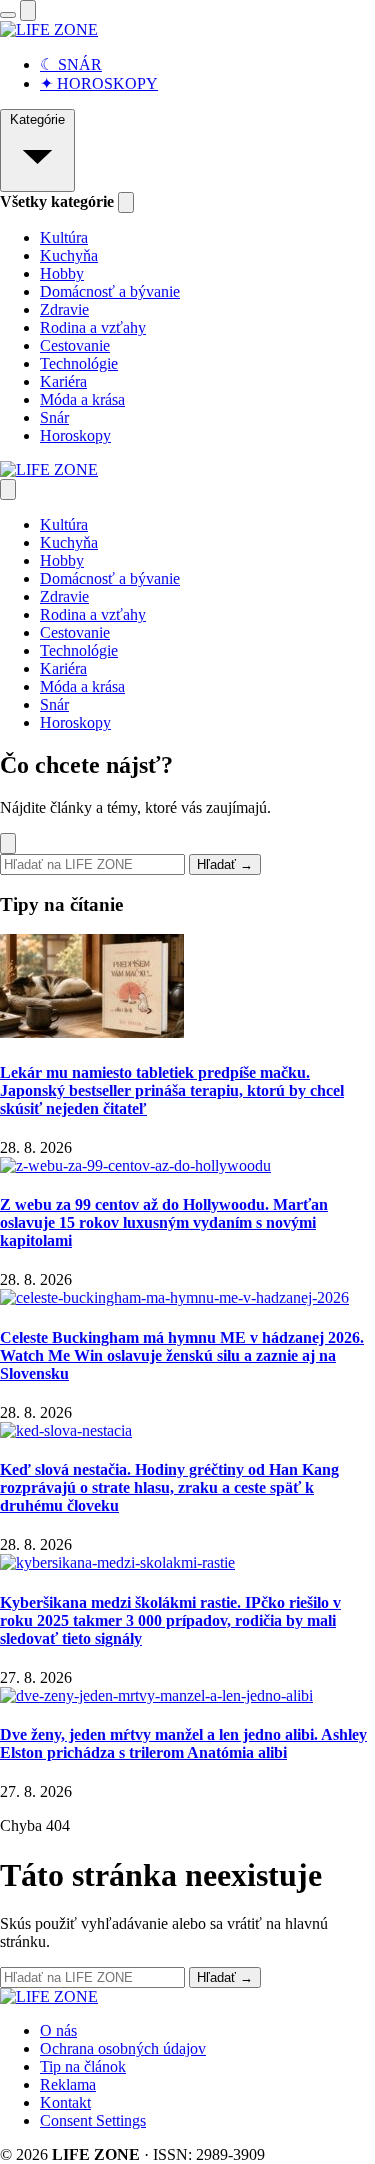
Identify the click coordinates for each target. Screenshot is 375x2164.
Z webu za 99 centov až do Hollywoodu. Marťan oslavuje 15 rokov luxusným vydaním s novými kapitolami (164, 1222)
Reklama (68, 2084)
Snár (54, 417)
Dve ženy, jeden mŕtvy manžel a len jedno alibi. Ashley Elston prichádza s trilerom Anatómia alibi (183, 1743)
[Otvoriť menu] (8, 15)
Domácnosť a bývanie (110, 291)
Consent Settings (93, 2120)
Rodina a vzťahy (93, 327)
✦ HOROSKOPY (99, 83)
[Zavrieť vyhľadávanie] (8, 843)
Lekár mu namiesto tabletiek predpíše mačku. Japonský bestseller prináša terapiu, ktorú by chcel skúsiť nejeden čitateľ (172, 1090)
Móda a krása (82, 399)
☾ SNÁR (71, 64)
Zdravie (64, 309)
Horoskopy (75, 435)
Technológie (79, 363)
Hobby (62, 273)
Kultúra (64, 237)
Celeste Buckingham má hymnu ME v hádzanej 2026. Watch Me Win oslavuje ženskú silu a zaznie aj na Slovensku (182, 1355)
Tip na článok (83, 2066)
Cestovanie (75, 345)
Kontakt (65, 2102)
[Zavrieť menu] (8, 489)
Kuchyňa (69, 255)
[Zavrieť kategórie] (126, 202)
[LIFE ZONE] (49, 29)
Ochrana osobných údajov (123, 2048)
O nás (58, 2030)
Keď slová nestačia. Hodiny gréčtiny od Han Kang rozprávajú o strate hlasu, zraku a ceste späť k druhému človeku (169, 1487)
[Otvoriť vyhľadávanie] (28, 10)
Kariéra (63, 381)
